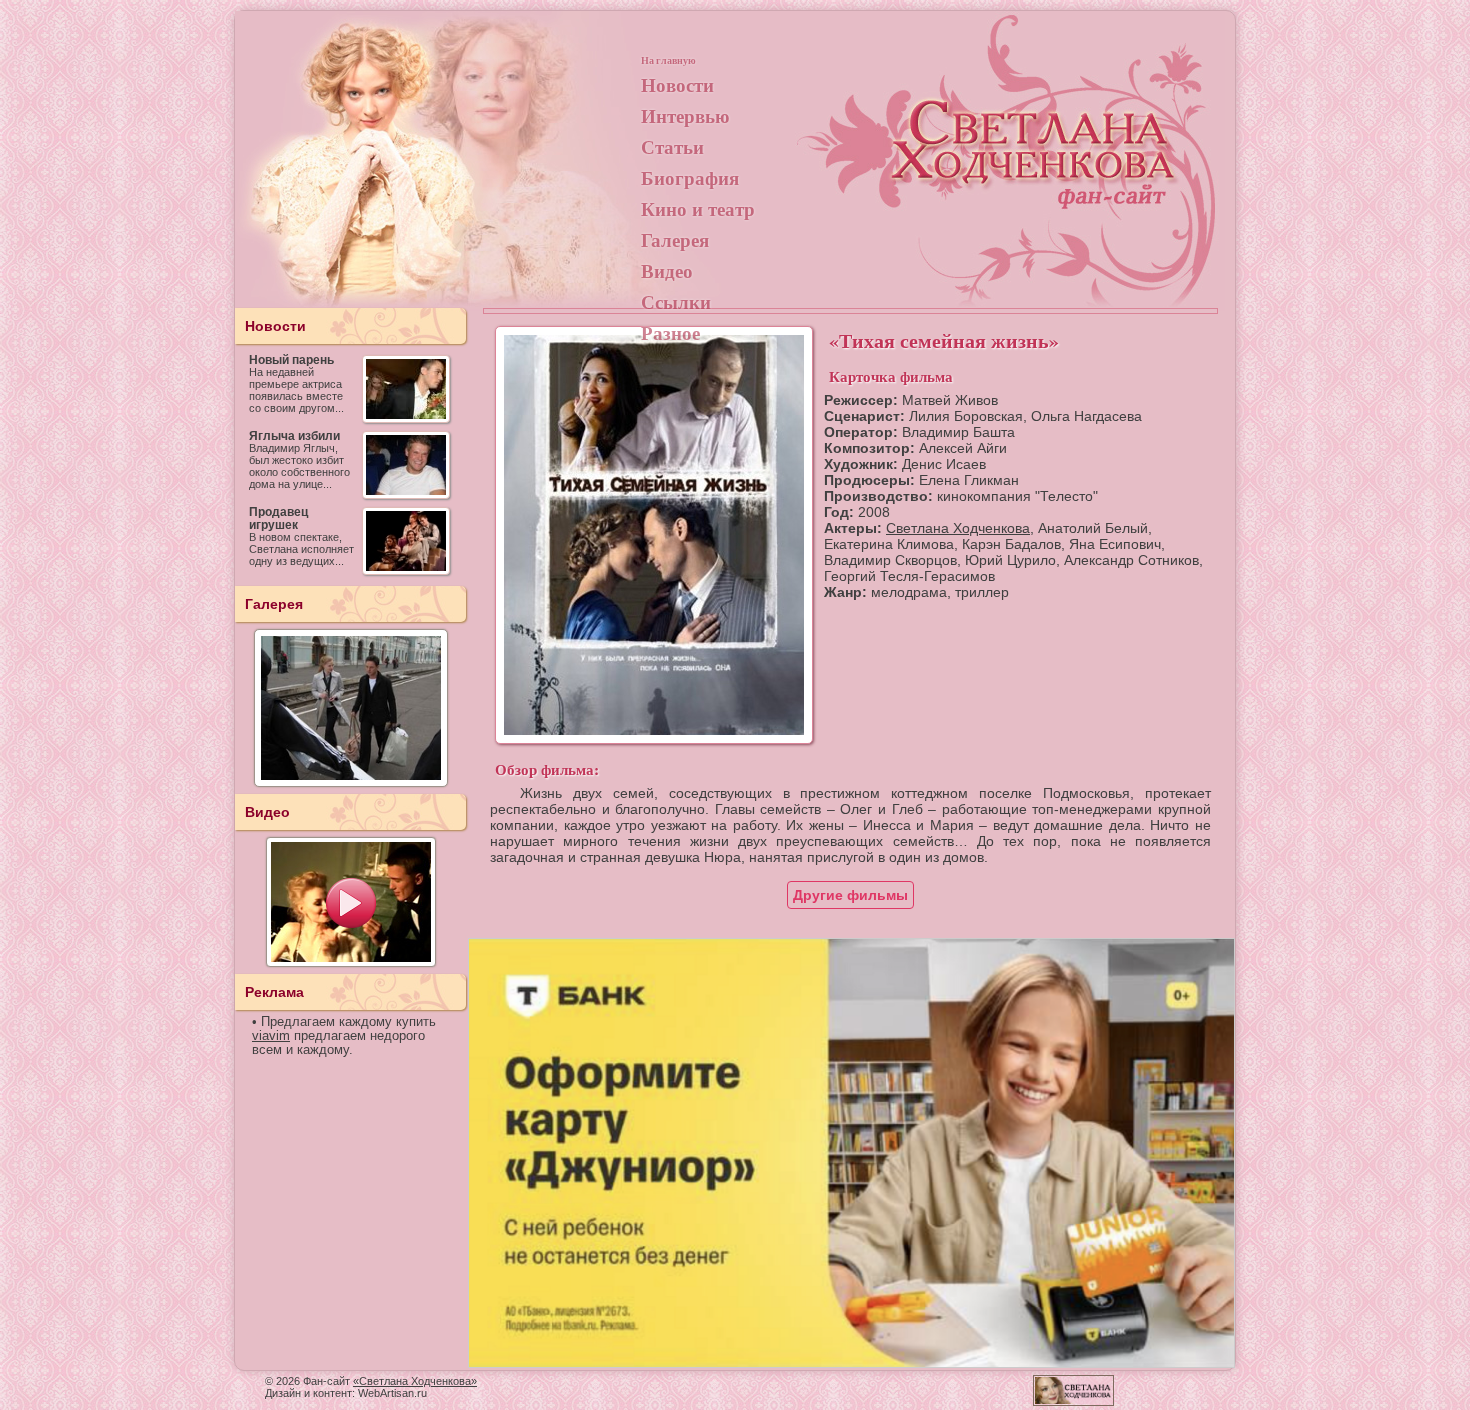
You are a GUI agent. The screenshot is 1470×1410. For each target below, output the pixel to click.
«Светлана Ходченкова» (415, 1381)
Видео (667, 270)
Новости (677, 84)
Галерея (675, 239)
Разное (670, 332)
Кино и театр (698, 208)
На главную (668, 60)
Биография (690, 177)
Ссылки (676, 301)
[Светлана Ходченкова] (1035, 166)
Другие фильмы (850, 895)
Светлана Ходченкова (958, 528)
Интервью (685, 115)
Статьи (672, 146)
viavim (271, 1036)
